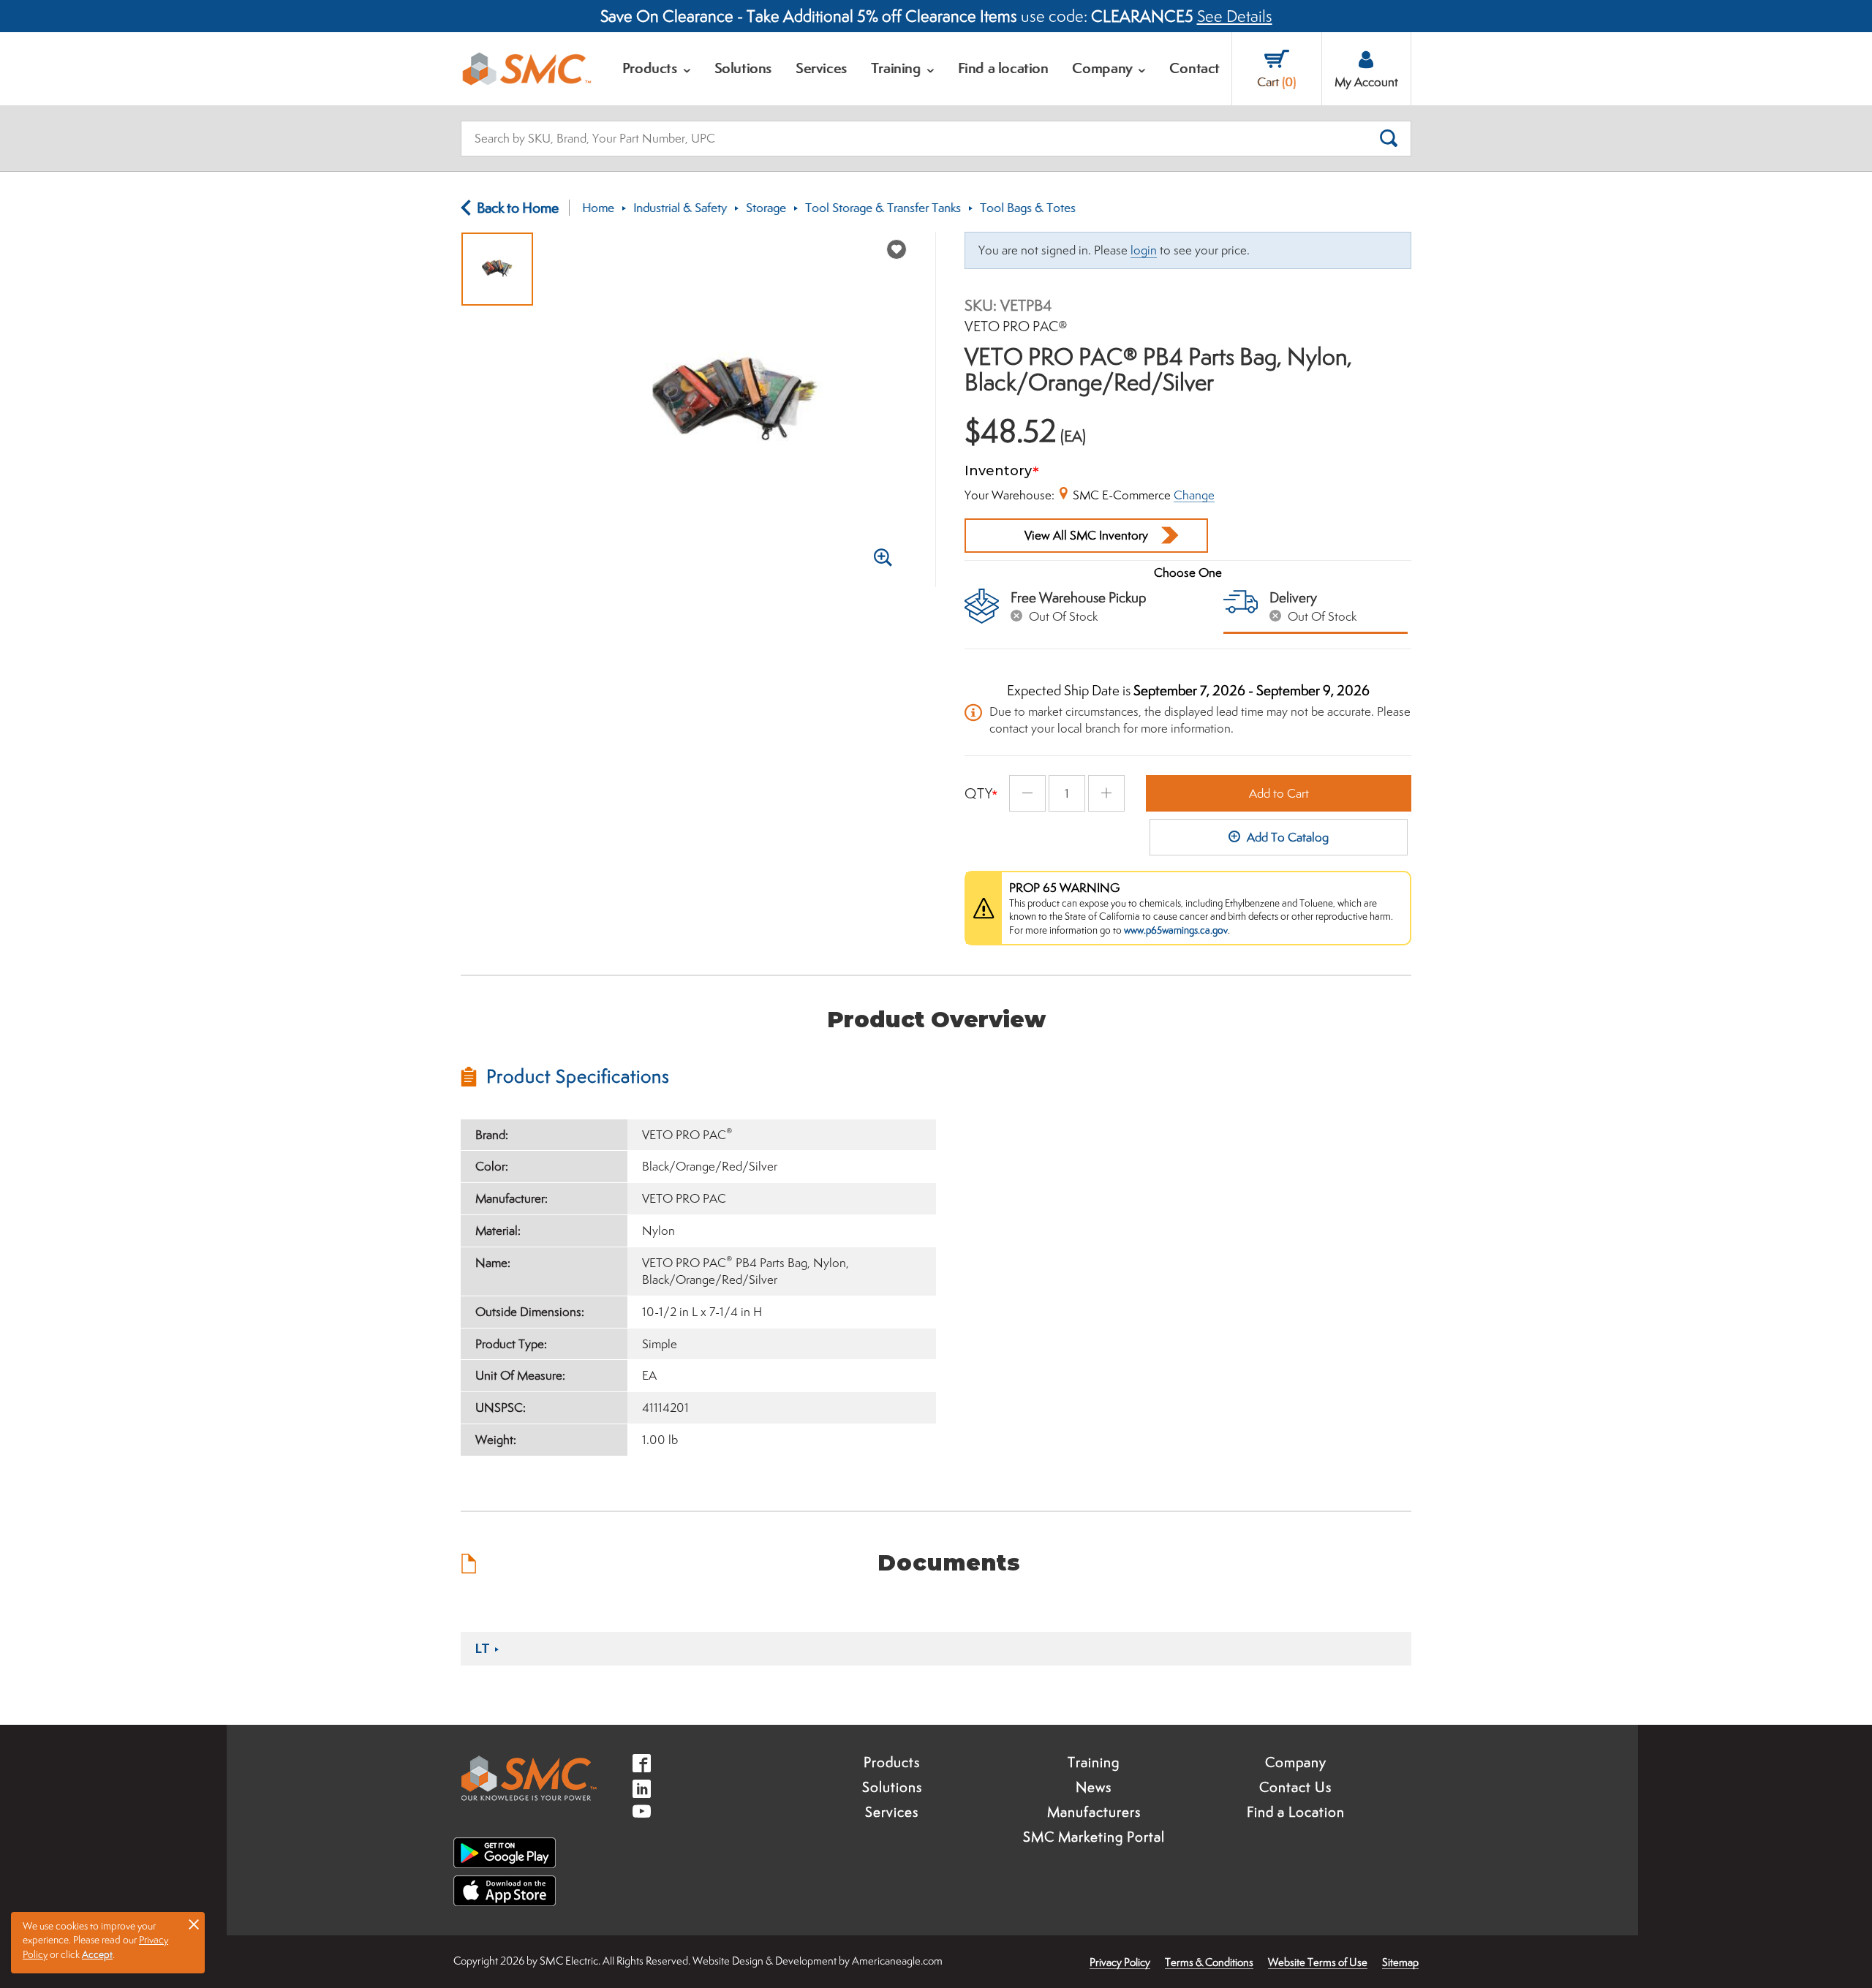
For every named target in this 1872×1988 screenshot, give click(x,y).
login (1144, 250)
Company (1296, 1762)
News (1094, 1787)
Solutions (892, 1787)
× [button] (194, 1924)
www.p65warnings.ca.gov (1176, 930)
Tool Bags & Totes (1028, 208)
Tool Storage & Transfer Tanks (883, 208)
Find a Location (1296, 1812)
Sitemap (1400, 1962)
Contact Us (1295, 1787)
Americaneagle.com (897, 1961)
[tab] (698, 1076)
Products (892, 1762)
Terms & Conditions (1209, 1962)
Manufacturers (1094, 1812)
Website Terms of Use (1318, 1962)
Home (598, 208)
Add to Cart (1279, 793)
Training (1094, 1762)
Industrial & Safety (680, 208)
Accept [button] (97, 1954)
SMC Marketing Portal (1094, 1837)
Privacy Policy (1120, 1962)
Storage (766, 208)
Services (892, 1812)
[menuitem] (657, 69)
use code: (897, 16)
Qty (979, 793)
